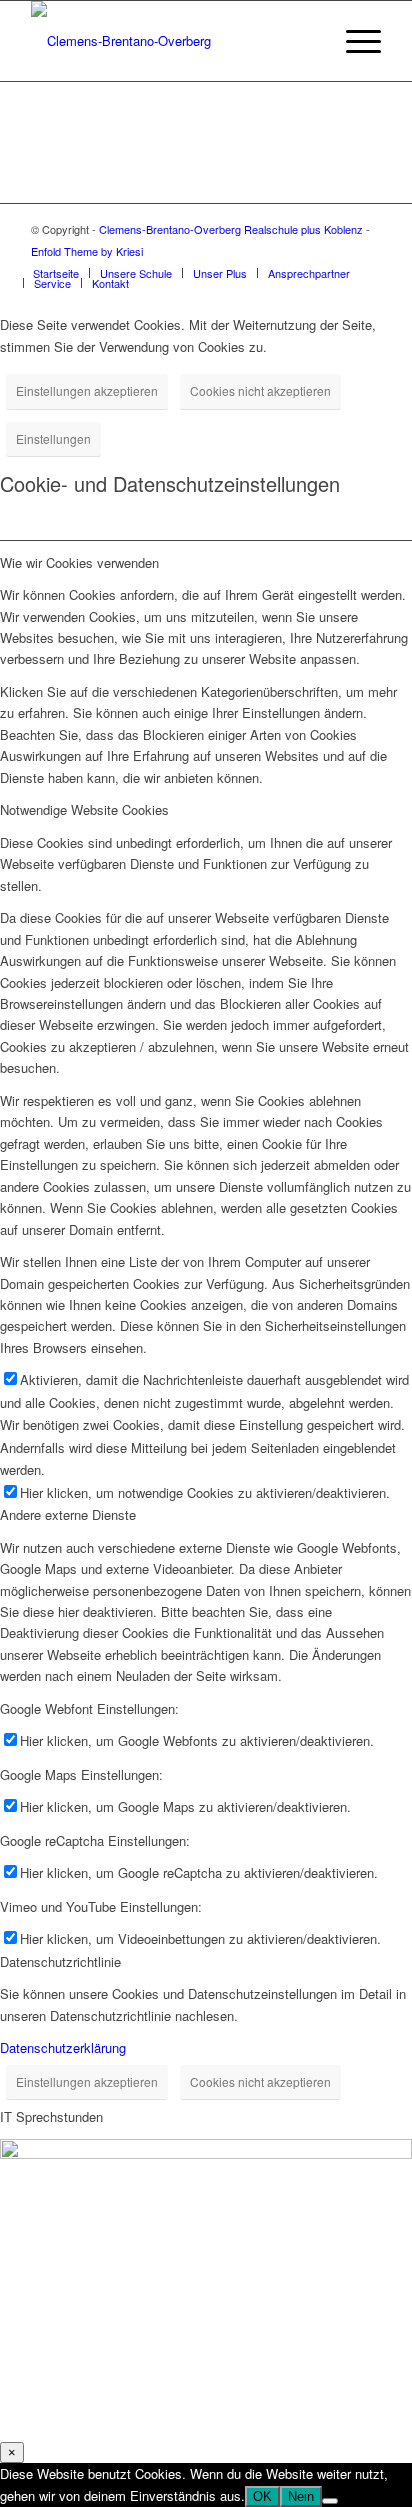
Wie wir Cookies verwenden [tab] (79, 562)
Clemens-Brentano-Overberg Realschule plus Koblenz (232, 229)
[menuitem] (306, 41)
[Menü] (353, 41)
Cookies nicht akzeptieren (260, 390)
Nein (301, 2496)
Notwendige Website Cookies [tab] (84, 809)
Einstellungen (53, 438)
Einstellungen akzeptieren (87, 390)
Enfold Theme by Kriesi (87, 251)
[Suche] (306, 41)
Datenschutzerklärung (63, 2047)
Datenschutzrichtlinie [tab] (60, 1961)
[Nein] (330, 2501)
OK (262, 2496)
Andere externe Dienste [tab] (68, 1514)
